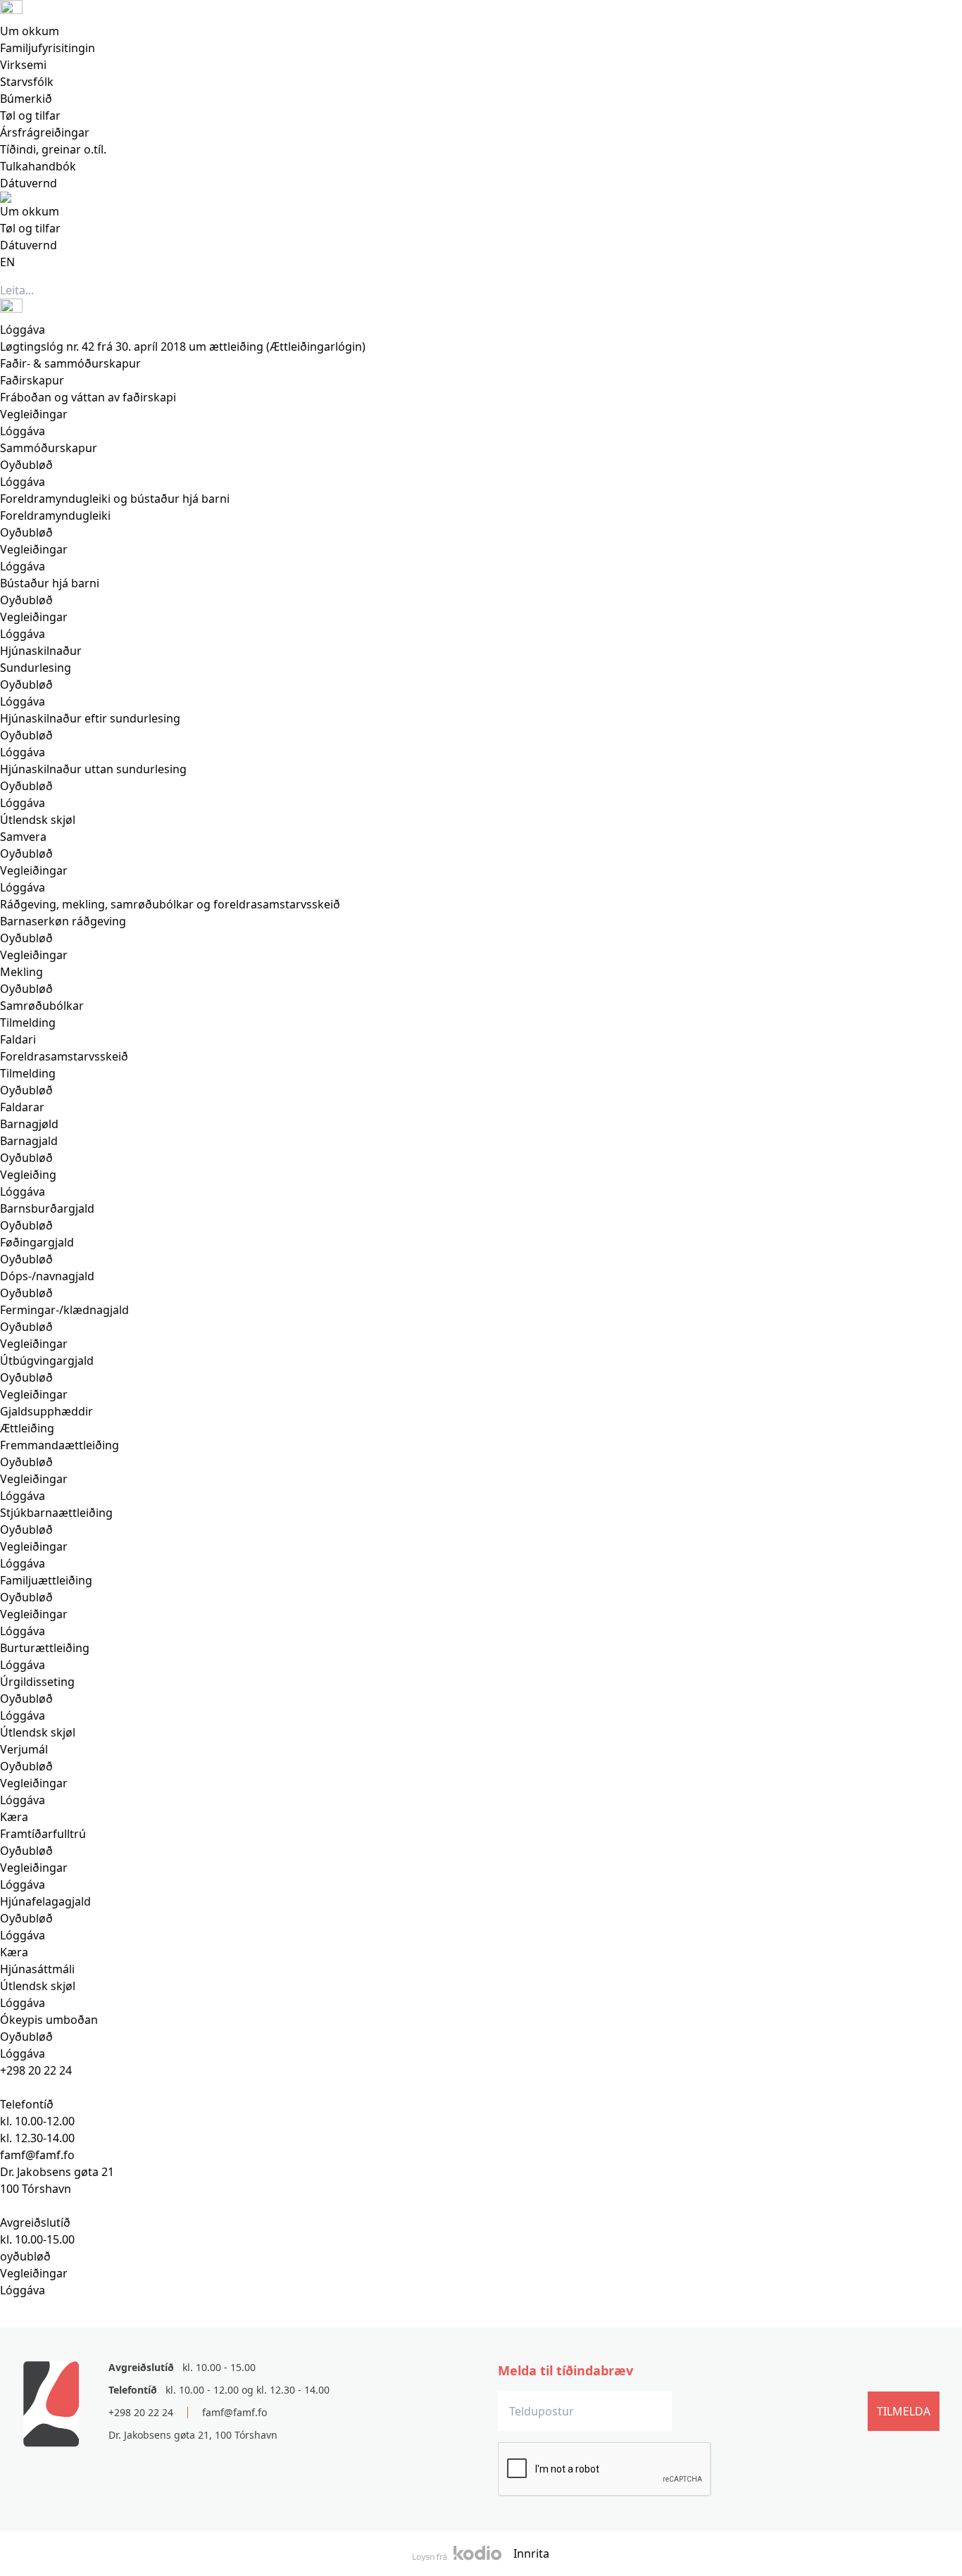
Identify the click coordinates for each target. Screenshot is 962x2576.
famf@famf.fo (235, 2412)
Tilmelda (904, 2411)
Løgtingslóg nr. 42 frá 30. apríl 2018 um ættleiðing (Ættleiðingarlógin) (183, 346)
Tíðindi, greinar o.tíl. (53, 149)
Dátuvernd (29, 183)
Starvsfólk (27, 82)
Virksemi (23, 65)
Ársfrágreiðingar (45, 132)
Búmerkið (26, 99)
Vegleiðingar (34, 2273)
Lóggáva (23, 2290)
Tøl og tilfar (30, 115)
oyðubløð (25, 2256)
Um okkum (30, 31)
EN (7, 262)
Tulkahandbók (38, 166)
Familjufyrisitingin (48, 48)
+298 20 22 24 (36, 2070)
